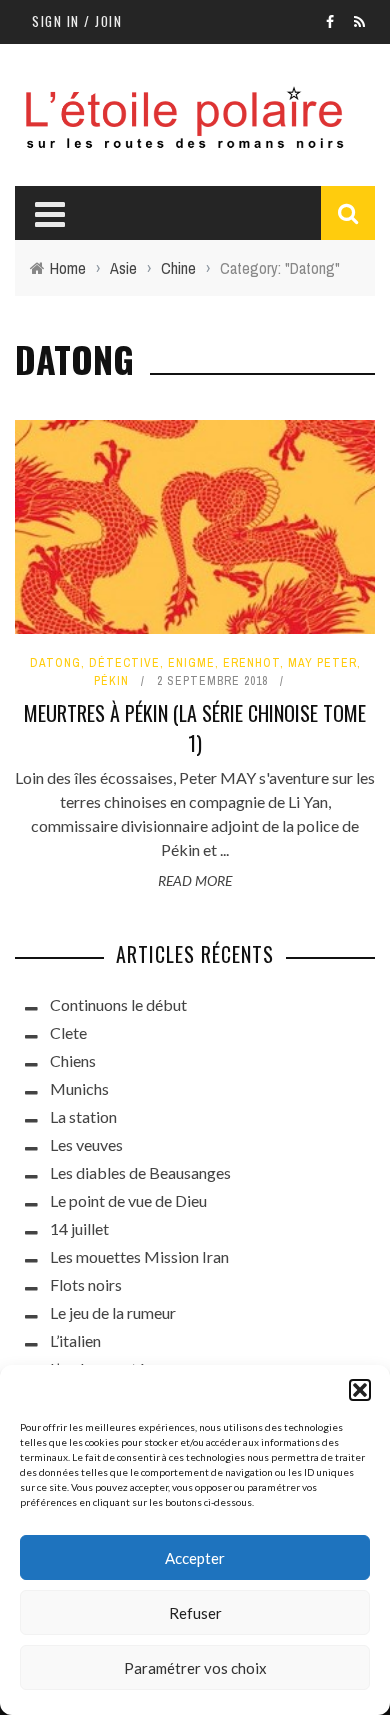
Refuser (195, 1613)
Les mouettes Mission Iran (139, 1256)
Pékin (111, 681)
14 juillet (79, 1228)
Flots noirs (86, 1284)
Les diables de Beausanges (140, 1172)
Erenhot (251, 663)
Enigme (191, 663)
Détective (124, 663)
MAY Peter (322, 663)
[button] (360, 1390)
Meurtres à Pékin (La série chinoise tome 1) (195, 728)
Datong (55, 663)
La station (83, 1116)
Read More (195, 880)
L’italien (75, 1340)
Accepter (195, 1558)
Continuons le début (118, 1004)
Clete (68, 1032)
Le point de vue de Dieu (128, 1200)
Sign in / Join (77, 21)
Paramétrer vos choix (195, 1668)
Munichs (79, 1088)
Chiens (73, 1060)
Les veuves (86, 1144)
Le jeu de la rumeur (113, 1312)
